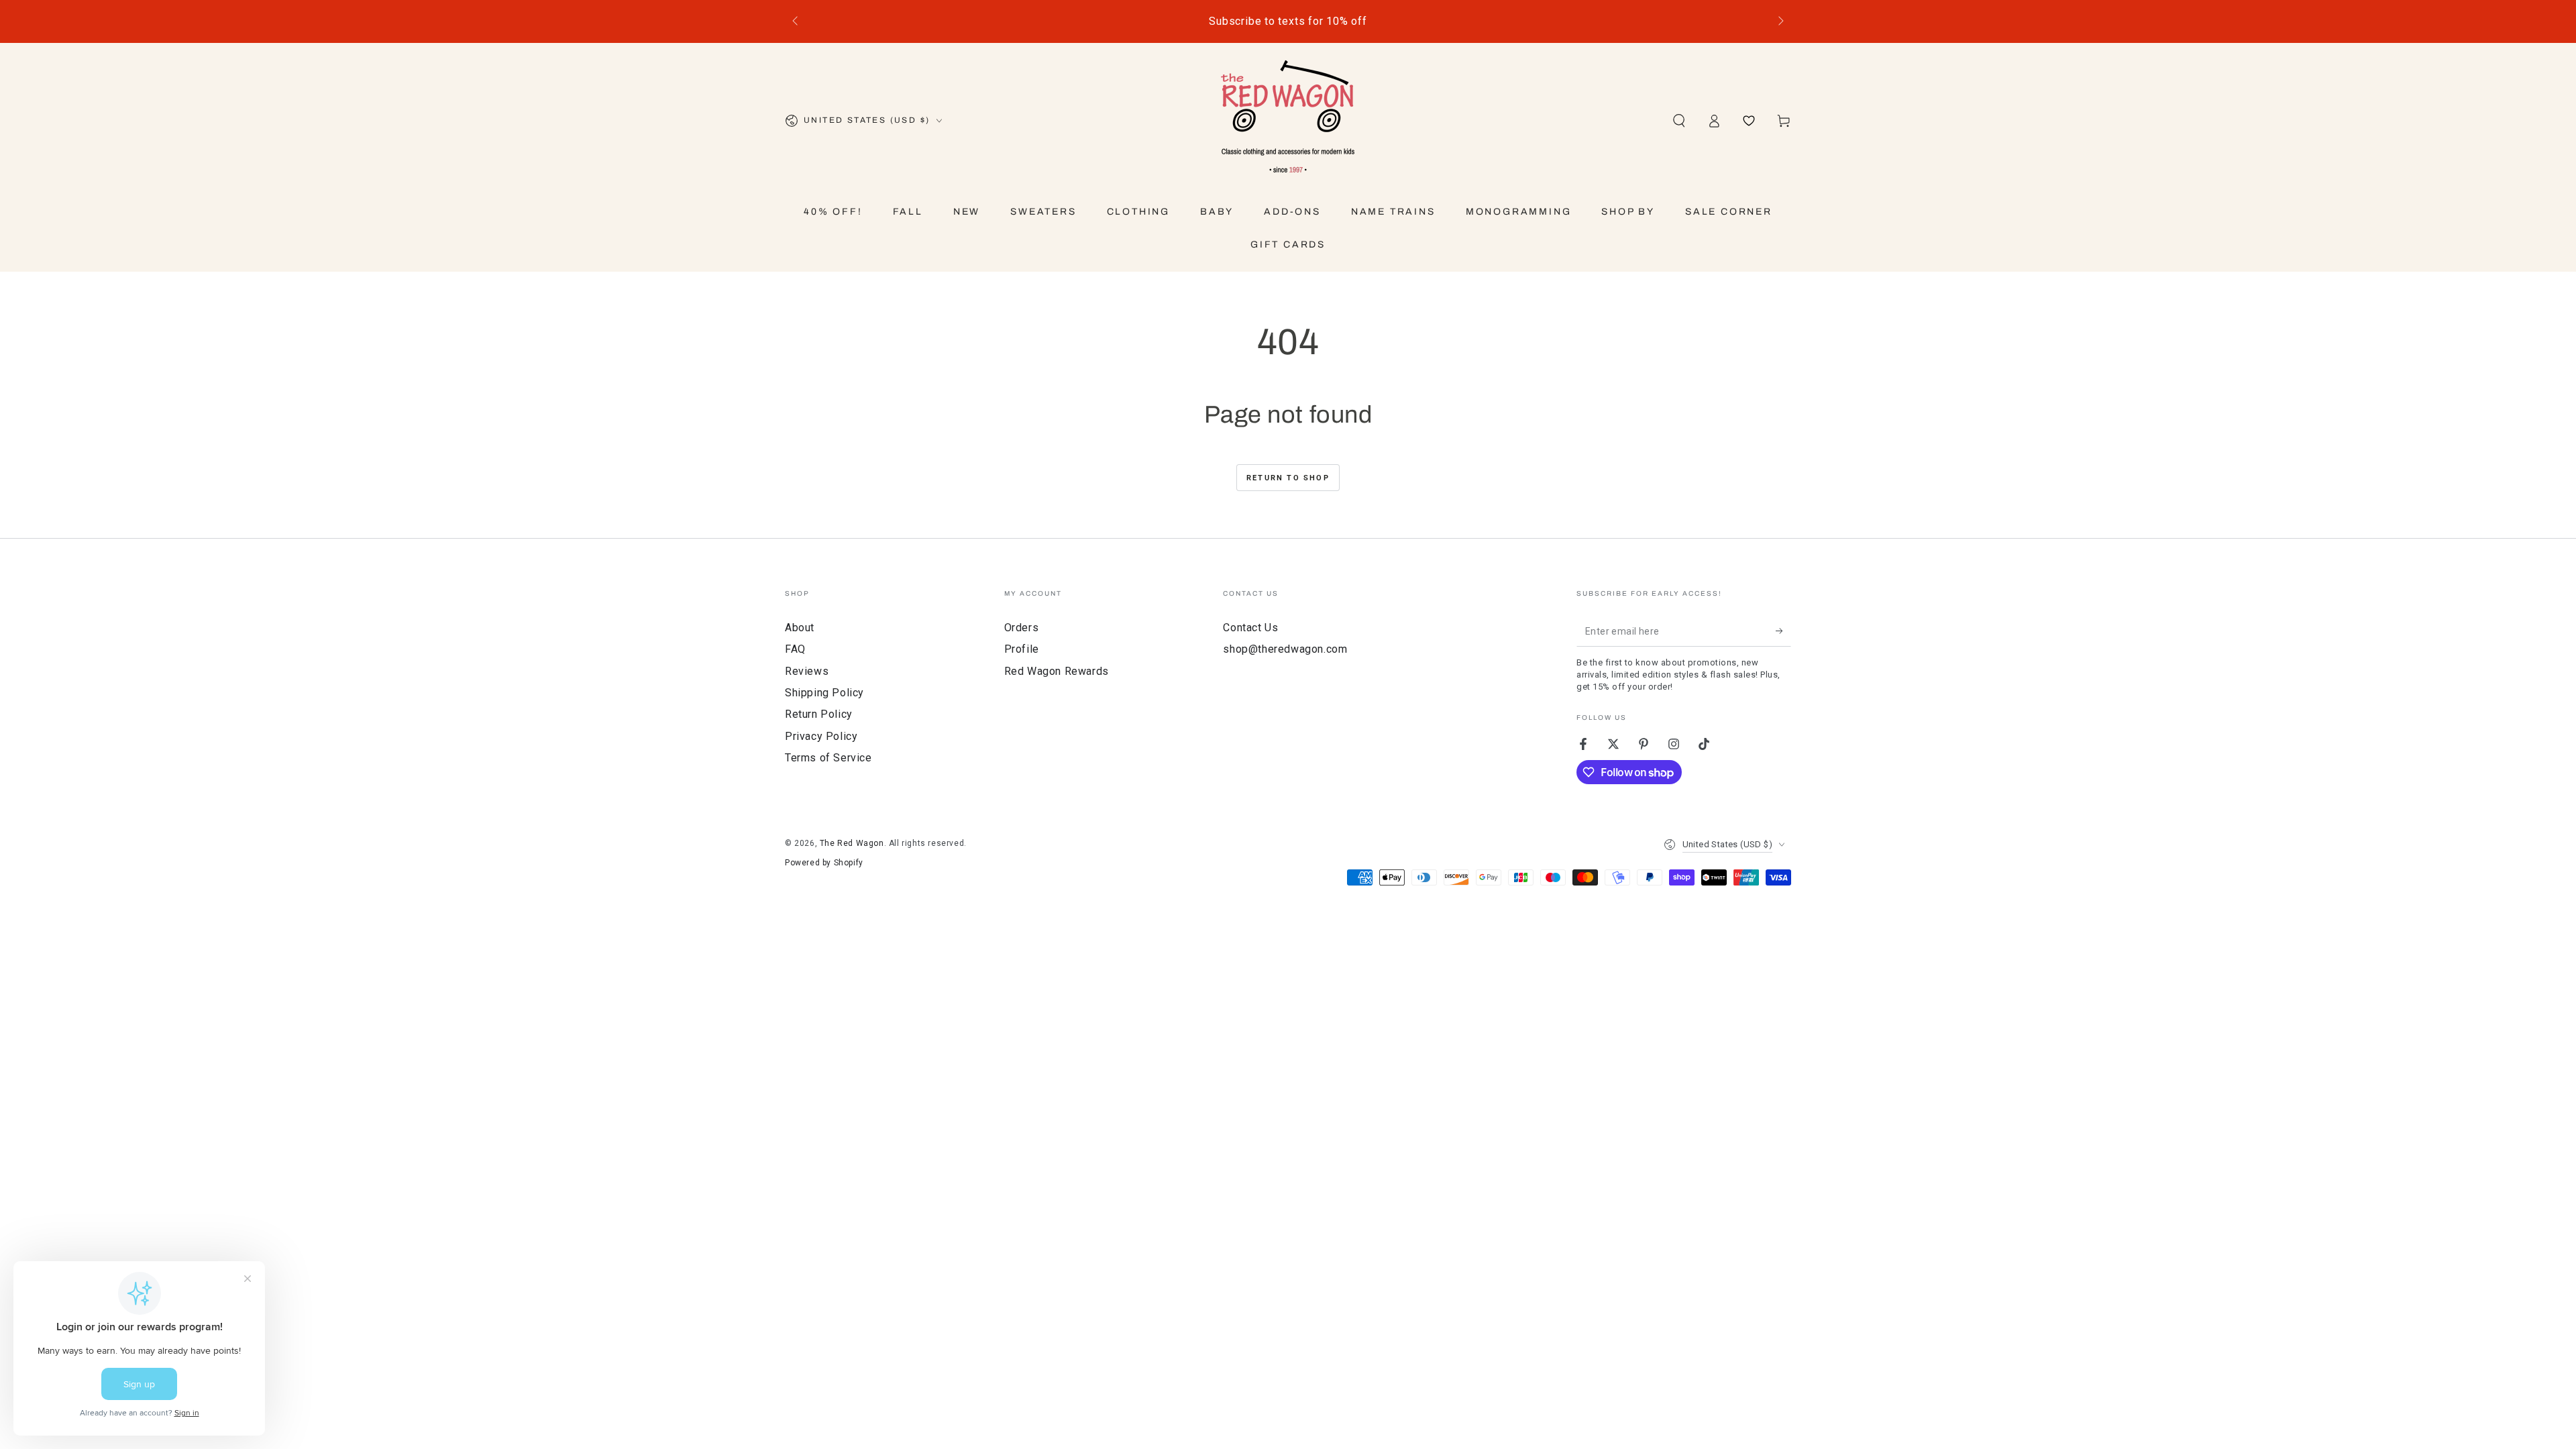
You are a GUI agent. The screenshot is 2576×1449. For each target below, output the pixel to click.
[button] (1679, 121)
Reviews (807, 671)
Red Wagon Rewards (1057, 671)
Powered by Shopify (824, 863)
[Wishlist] (1749, 121)
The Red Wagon (852, 843)
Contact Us (1250, 628)
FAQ (795, 649)
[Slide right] (1780, 21)
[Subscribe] (1783, 631)
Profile (1022, 649)
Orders (1022, 628)
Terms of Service (828, 758)
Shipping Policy (824, 693)
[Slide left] (796, 21)
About (800, 628)
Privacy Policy (821, 736)
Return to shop (1288, 478)
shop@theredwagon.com (1285, 649)
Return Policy (819, 714)
